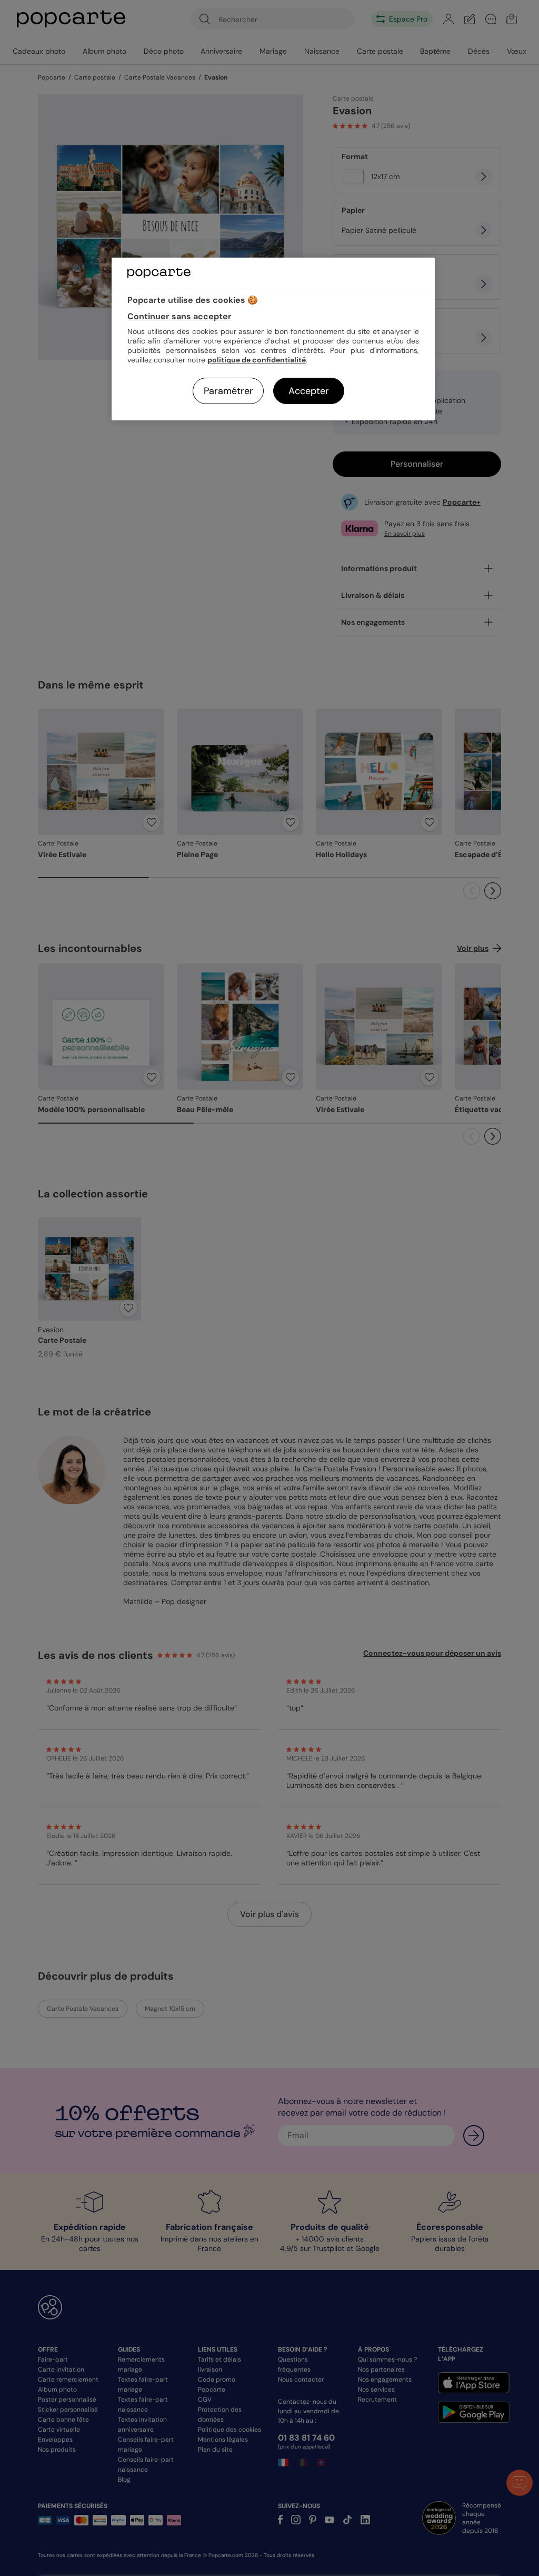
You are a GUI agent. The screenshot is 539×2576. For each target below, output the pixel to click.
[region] (273, 339)
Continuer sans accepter (179, 316)
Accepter (309, 391)
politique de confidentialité (257, 360)
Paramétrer (228, 391)
